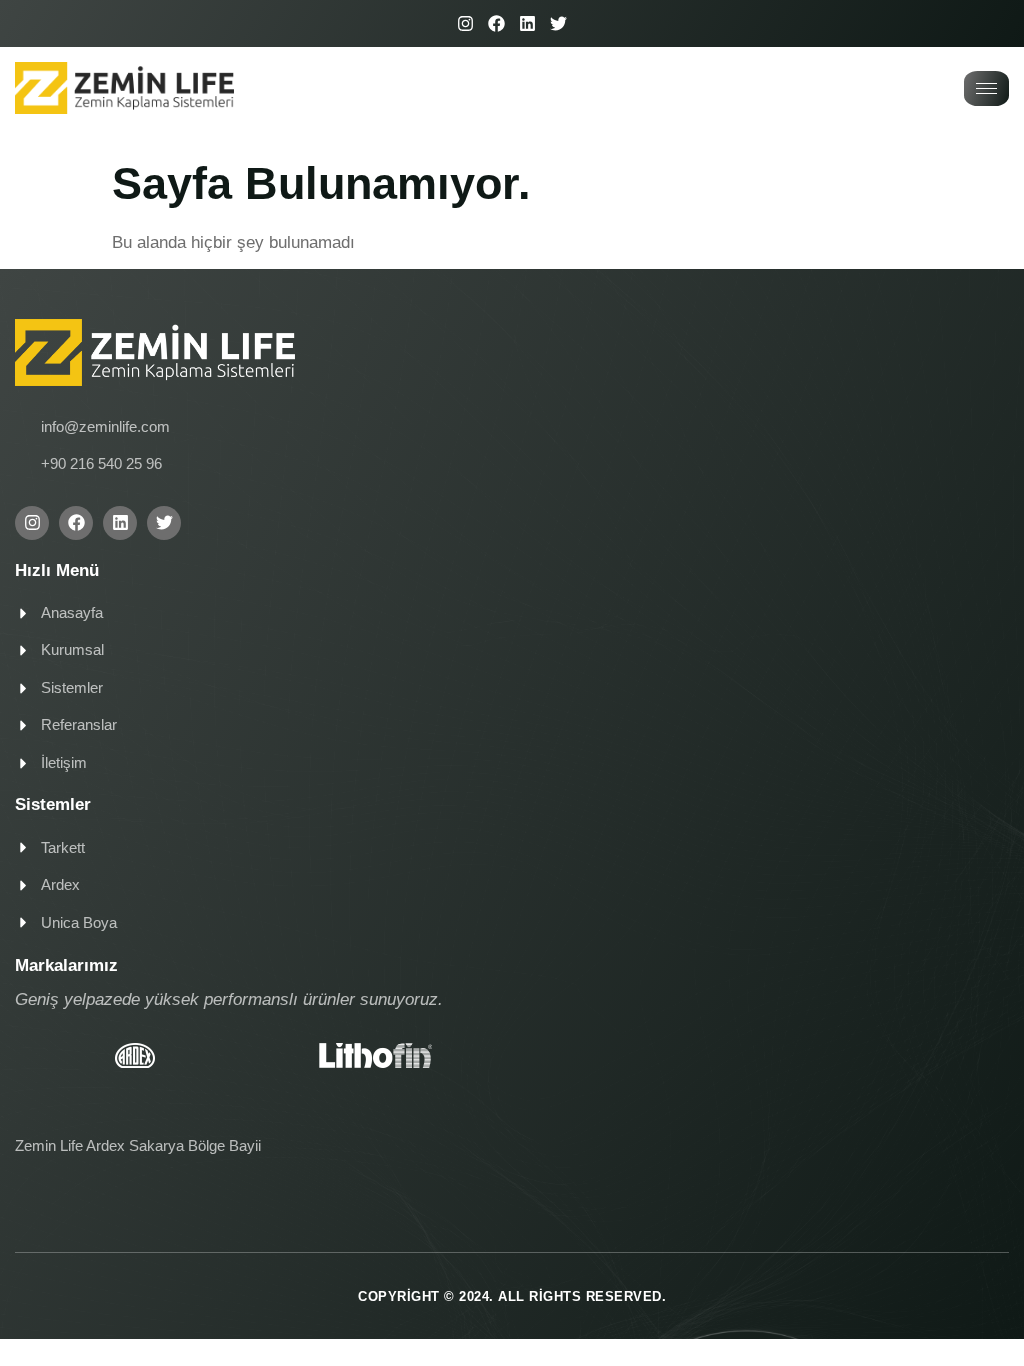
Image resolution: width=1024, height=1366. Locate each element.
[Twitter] (558, 23)
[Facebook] (496, 23)
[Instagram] (465, 23)
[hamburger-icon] (986, 88)
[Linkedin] (527, 23)
